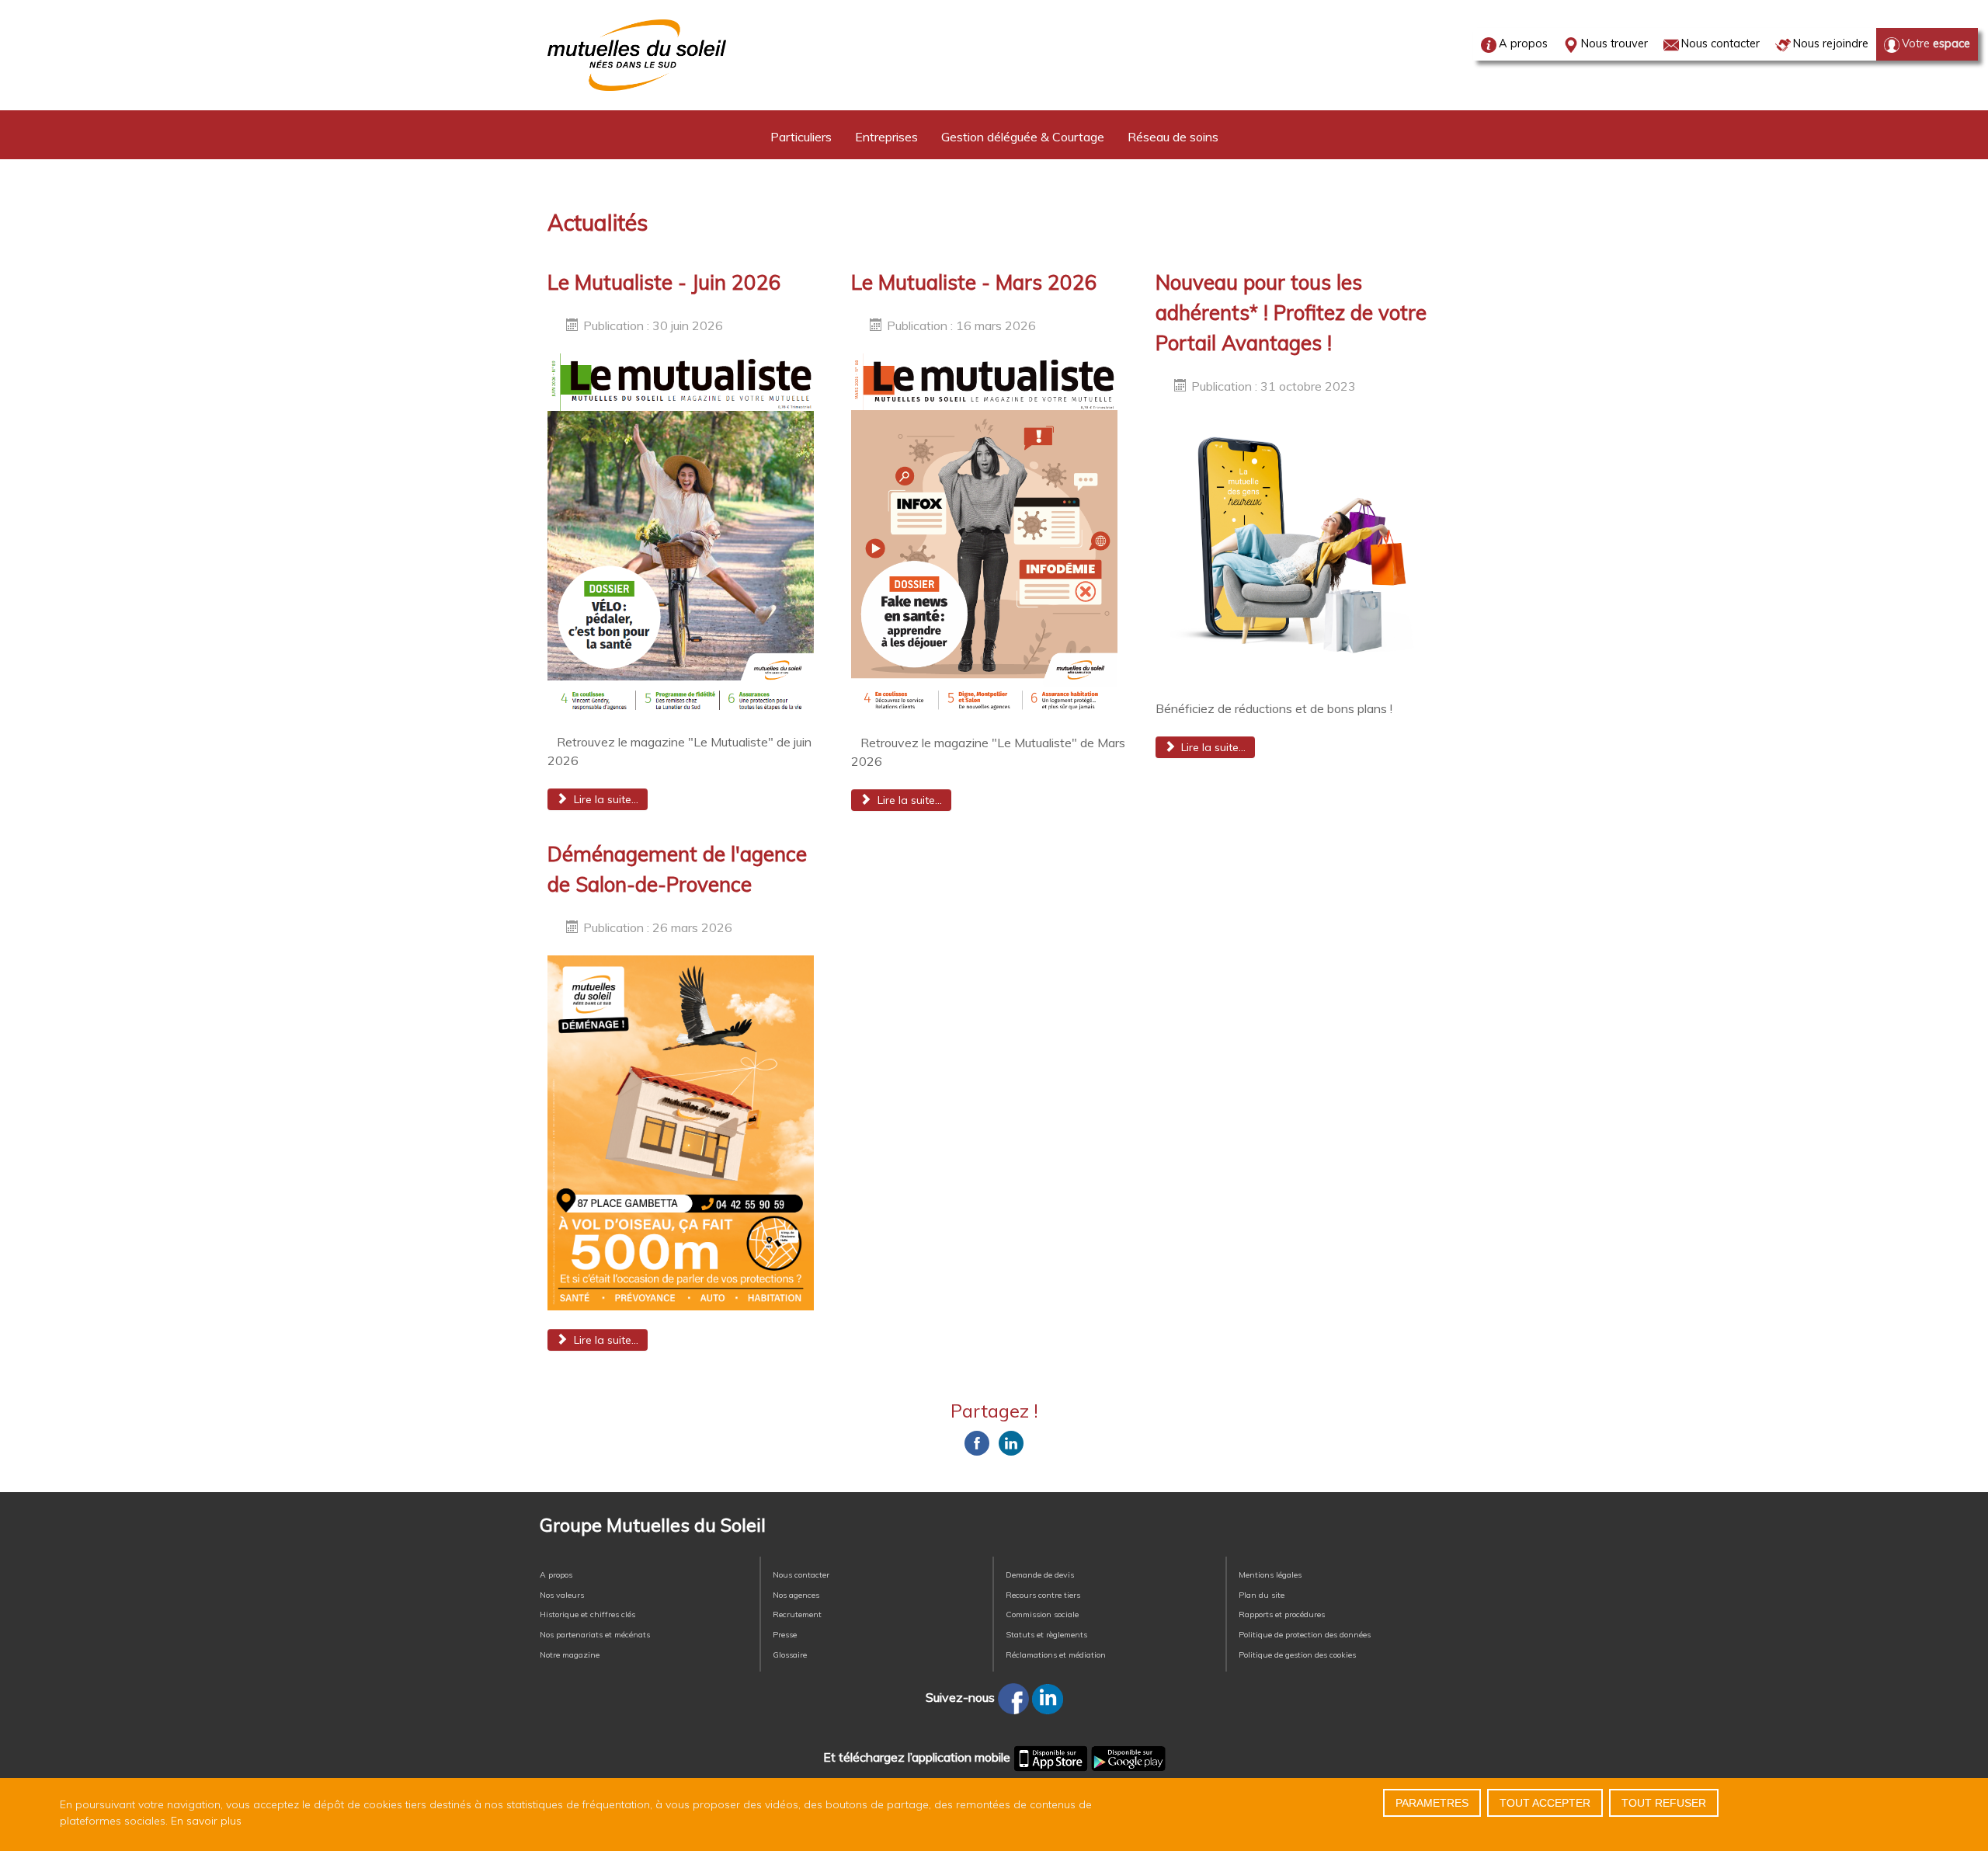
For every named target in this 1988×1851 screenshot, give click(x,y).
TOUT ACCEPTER (1545, 1803)
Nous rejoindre (1831, 43)
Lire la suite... (605, 799)
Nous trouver (1614, 43)
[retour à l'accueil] (637, 55)
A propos (1523, 43)
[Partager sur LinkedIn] (1011, 1443)
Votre (1936, 43)
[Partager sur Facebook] (977, 1443)
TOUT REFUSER (1664, 1803)
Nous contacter (1720, 43)
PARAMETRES (1432, 1803)
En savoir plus (206, 1821)
